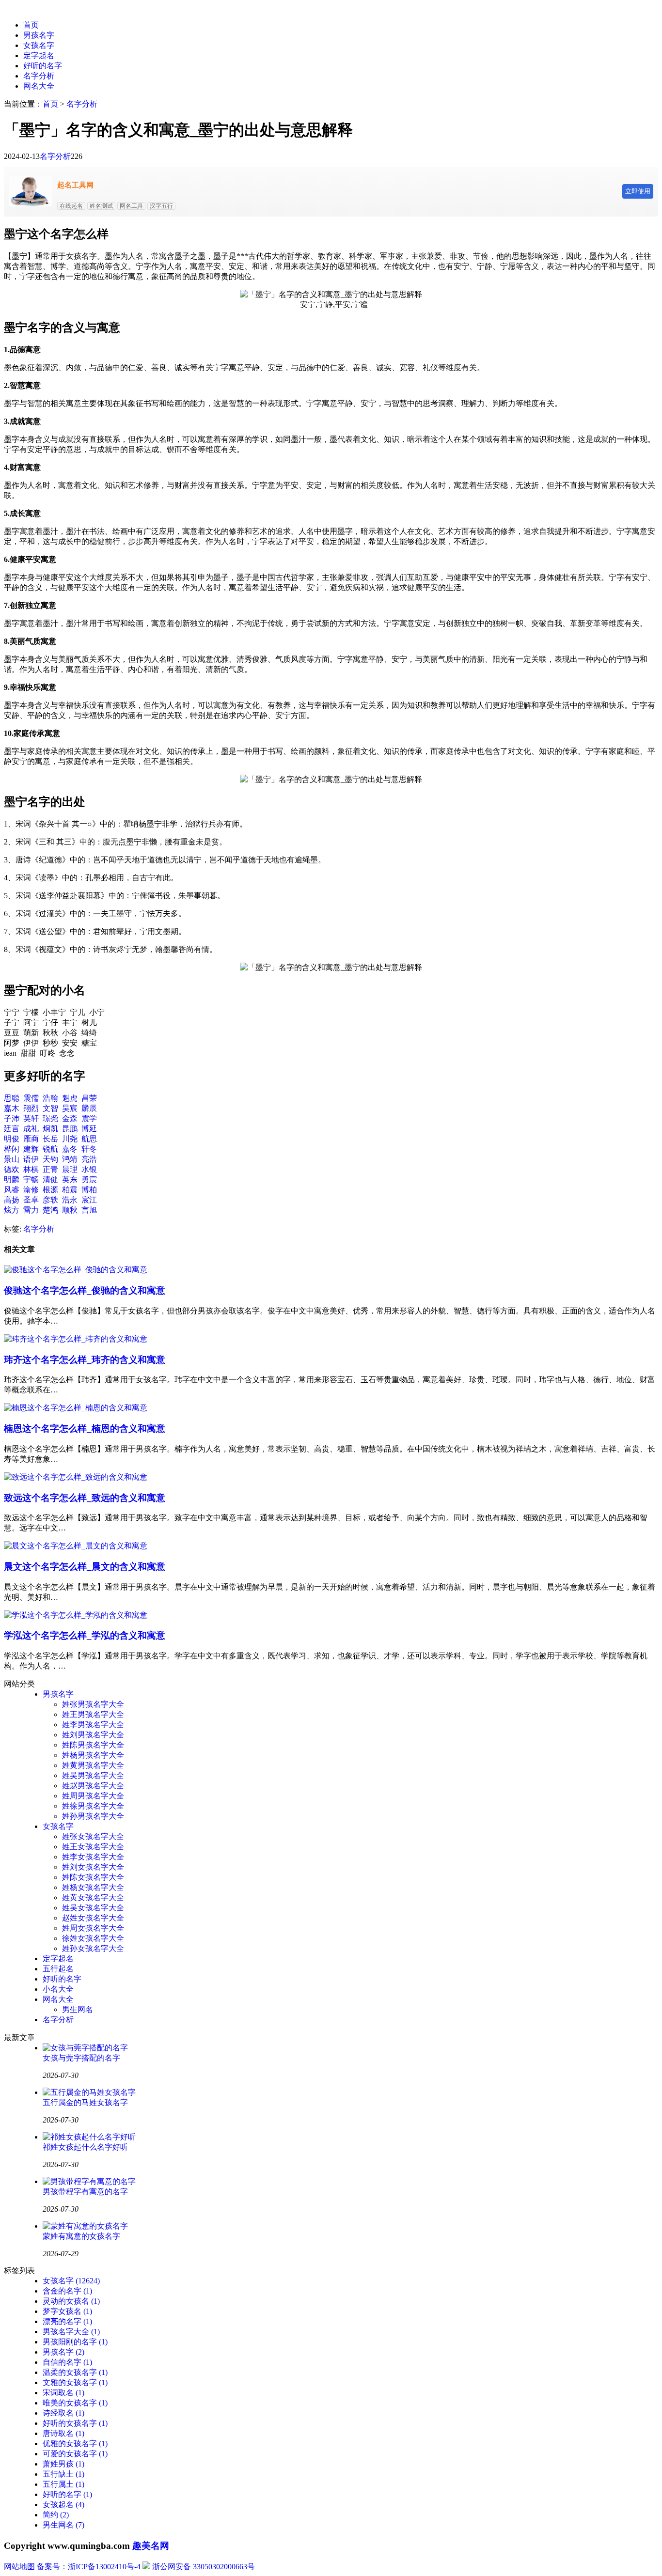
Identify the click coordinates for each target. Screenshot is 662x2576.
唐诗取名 (63, 2433)
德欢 (12, 1169)
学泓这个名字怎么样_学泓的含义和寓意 (85, 1635)
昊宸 (70, 1108)
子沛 (12, 1118)
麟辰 (89, 1108)
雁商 (31, 1139)
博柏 (89, 1190)
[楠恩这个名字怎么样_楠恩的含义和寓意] (76, 1408)
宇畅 (31, 1179)
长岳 (50, 1139)
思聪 (12, 1098)
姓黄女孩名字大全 (93, 1897)
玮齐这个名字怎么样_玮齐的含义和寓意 (85, 1360)
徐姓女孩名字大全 (93, 1938)
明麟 (12, 1179)
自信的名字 (67, 2362)
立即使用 (638, 191)
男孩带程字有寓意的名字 (85, 2192)
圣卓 (31, 1200)
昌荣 (89, 1098)
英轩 (31, 1118)
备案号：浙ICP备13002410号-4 (89, 2567)
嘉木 (12, 1108)
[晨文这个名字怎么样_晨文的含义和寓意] (76, 1546)
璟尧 (50, 1118)
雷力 (31, 1210)
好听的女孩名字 (75, 2423)
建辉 (31, 1149)
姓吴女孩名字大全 (93, 1908)
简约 (56, 2515)
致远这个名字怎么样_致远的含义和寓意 (85, 1498)
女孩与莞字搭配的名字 (81, 2058)
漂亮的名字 (67, 2321)
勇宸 (89, 1179)
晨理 (70, 1169)
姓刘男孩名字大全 (93, 1735)
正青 (50, 1169)
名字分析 (39, 76)
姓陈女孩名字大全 (93, 1877)
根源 (50, 1190)
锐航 (50, 1149)
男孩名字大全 (71, 2332)
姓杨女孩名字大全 (93, 1887)
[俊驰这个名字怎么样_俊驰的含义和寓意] (76, 1270)
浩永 (70, 1200)
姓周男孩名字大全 (93, 1796)
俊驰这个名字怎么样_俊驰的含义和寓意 (85, 1290)
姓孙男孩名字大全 (93, 1816)
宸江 (89, 1200)
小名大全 (58, 1989)
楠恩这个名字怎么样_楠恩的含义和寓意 (85, 1429)
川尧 (70, 1139)
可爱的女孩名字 (75, 2454)
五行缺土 (63, 2474)
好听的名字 (43, 66)
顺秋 (70, 1210)
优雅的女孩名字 (75, 2443)
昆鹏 (70, 1129)
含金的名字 (67, 2291)
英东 (70, 1179)
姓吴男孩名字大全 (93, 1775)
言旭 (89, 1210)
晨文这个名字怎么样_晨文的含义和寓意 (85, 1567)
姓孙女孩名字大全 (93, 1948)
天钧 (50, 1159)
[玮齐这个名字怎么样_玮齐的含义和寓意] (76, 1339)
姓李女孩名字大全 (93, 1857)
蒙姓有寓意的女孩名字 (81, 2236)
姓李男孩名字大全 (93, 1725)
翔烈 (31, 1108)
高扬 (12, 1200)
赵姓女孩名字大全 (93, 1918)
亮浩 (89, 1159)
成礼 (31, 1129)
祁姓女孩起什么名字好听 (85, 2147)
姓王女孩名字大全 (93, 1847)
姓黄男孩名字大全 (93, 1765)
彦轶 (50, 1200)
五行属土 (63, 2484)
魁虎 (70, 1098)
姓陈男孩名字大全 (93, 1745)
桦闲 (12, 1149)
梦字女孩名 (67, 2311)
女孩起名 (63, 2505)
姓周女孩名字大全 (93, 1928)
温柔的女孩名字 (75, 2372)
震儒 (31, 1098)
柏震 (70, 1190)
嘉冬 (70, 1149)
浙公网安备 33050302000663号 (204, 2567)
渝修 (31, 1190)
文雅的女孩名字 (75, 2382)
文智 (50, 1108)
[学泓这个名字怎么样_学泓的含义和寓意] (76, 1615)
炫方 (12, 1210)
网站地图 (19, 2567)
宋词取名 (63, 2393)
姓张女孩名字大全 (93, 1836)
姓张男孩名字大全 (93, 1704)
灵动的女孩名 (71, 2301)
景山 (12, 1159)
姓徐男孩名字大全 (93, 1806)
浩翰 (50, 1098)
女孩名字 (39, 45)
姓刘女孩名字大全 (93, 1867)
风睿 (12, 1190)
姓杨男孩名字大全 (93, 1755)
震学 (89, 1118)
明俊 (12, 1139)
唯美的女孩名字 (75, 2403)
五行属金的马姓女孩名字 (85, 2102)
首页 (31, 25)
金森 (70, 1118)
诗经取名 (63, 2413)
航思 (89, 1139)
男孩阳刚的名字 (75, 2342)
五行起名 (58, 1969)
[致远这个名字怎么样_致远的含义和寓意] (76, 1477)
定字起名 (39, 55)
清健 (50, 1179)
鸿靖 (70, 1159)
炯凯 (50, 1129)
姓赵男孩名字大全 (93, 1786)
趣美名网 (151, 2546)
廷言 (12, 1129)
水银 (89, 1169)
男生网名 (78, 2009)
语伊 (31, 1159)
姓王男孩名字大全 (93, 1714)
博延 (89, 1129)
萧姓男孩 (63, 2464)
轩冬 (89, 1149)
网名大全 (39, 86)
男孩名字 (39, 35)
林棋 (31, 1169)
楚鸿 (50, 1210)
